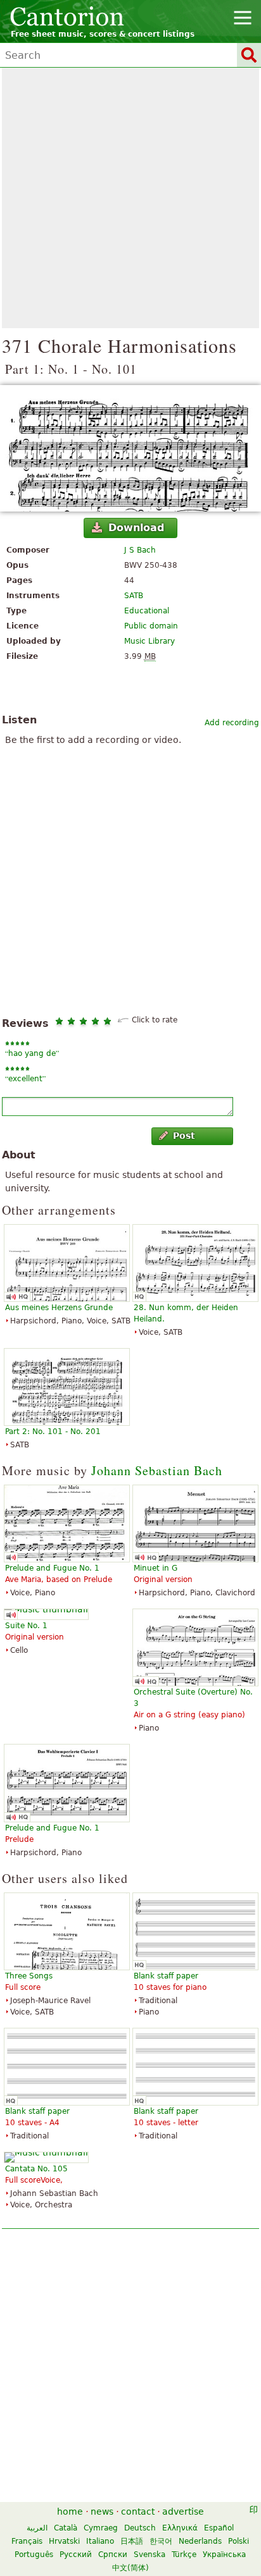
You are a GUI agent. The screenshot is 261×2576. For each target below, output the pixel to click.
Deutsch (140, 2528)
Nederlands (200, 2541)
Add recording (232, 723)
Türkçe (184, 2555)
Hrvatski (64, 2541)
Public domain (151, 626)
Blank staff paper (166, 1976)
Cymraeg (101, 2528)
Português (34, 2555)
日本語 (132, 2541)
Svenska (150, 2555)
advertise (183, 2512)
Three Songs (29, 1976)
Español (219, 2528)
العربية (37, 2528)
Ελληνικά (180, 2528)
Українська (224, 2555)
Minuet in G (156, 1568)
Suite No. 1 (26, 1626)
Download (136, 528)
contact (138, 2512)
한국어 (161, 2541)
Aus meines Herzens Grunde (59, 1308)
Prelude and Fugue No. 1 (52, 1568)
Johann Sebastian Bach (157, 1470)
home (70, 2512)
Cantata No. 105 (36, 2169)
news (102, 2512)
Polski (239, 2541)
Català (66, 2528)
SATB (134, 596)
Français (27, 2541)
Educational (147, 611)
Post (184, 1136)
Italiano (100, 2541)
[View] (130, 448)
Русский (76, 2555)
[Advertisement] (130, 198)
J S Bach (140, 550)
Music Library (150, 641)
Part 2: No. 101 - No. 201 (53, 1432)
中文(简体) (130, 2568)
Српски (113, 2555)
